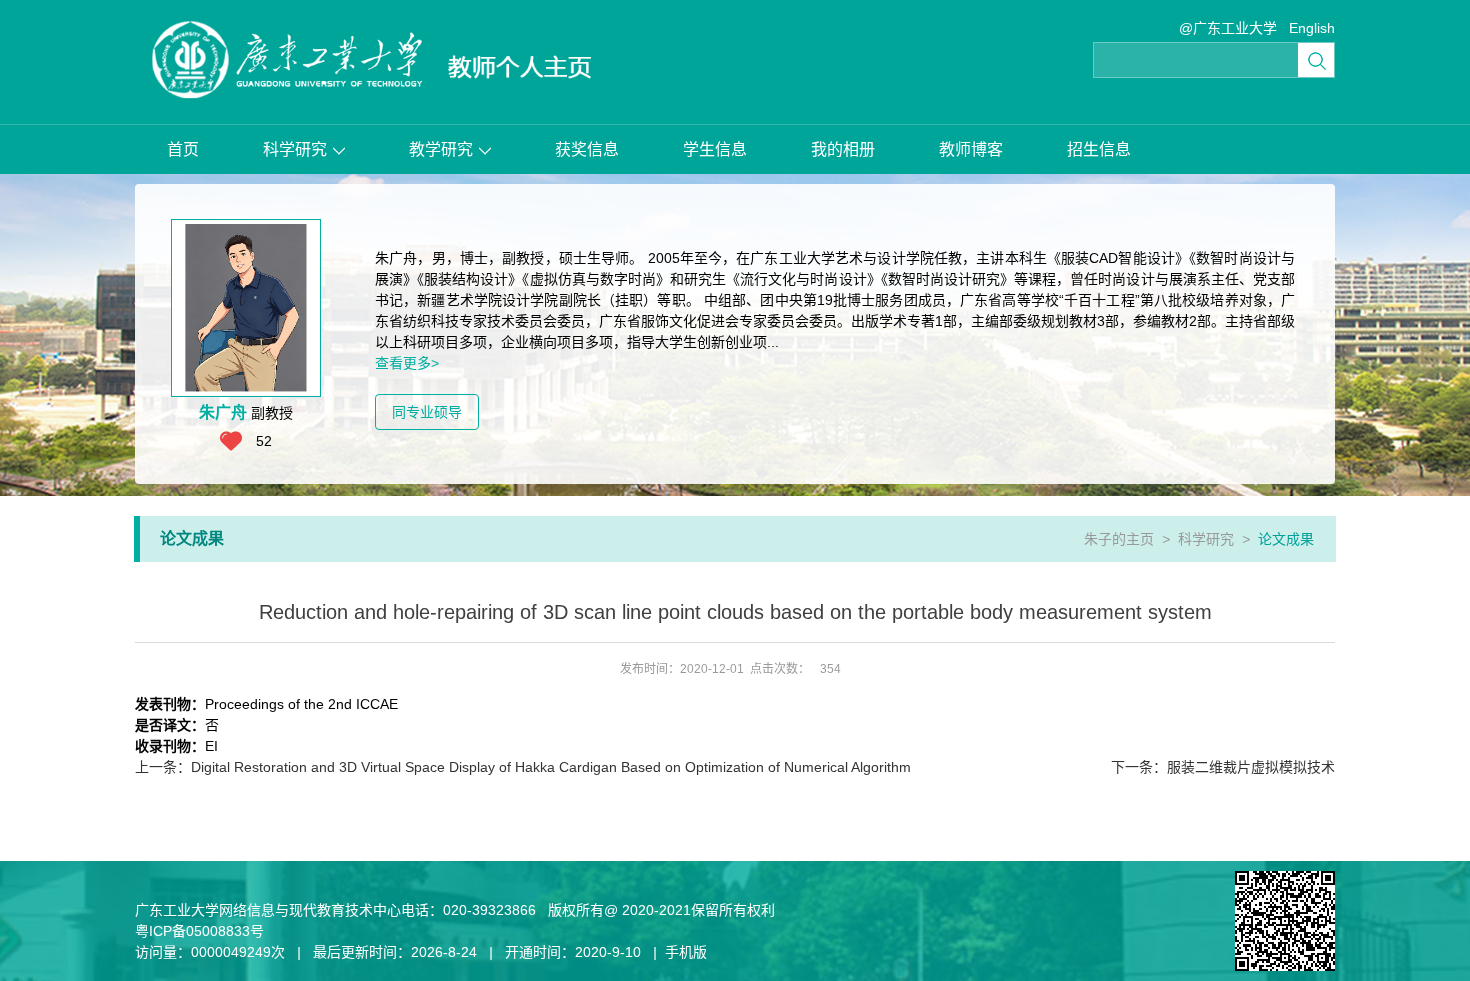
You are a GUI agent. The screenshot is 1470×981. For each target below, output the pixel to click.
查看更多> (407, 363)
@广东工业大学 (1228, 28)
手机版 (686, 952)
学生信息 (715, 149)
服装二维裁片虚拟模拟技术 (1223, 767)
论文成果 (1286, 539)
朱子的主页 (1119, 539)
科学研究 (295, 149)
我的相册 (843, 149)
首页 (183, 149)
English (1312, 28)
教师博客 (971, 149)
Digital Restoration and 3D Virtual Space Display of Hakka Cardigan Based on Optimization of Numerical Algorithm (523, 767)
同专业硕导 (427, 412)
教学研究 (441, 149)
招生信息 (1099, 149)
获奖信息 (587, 149)
